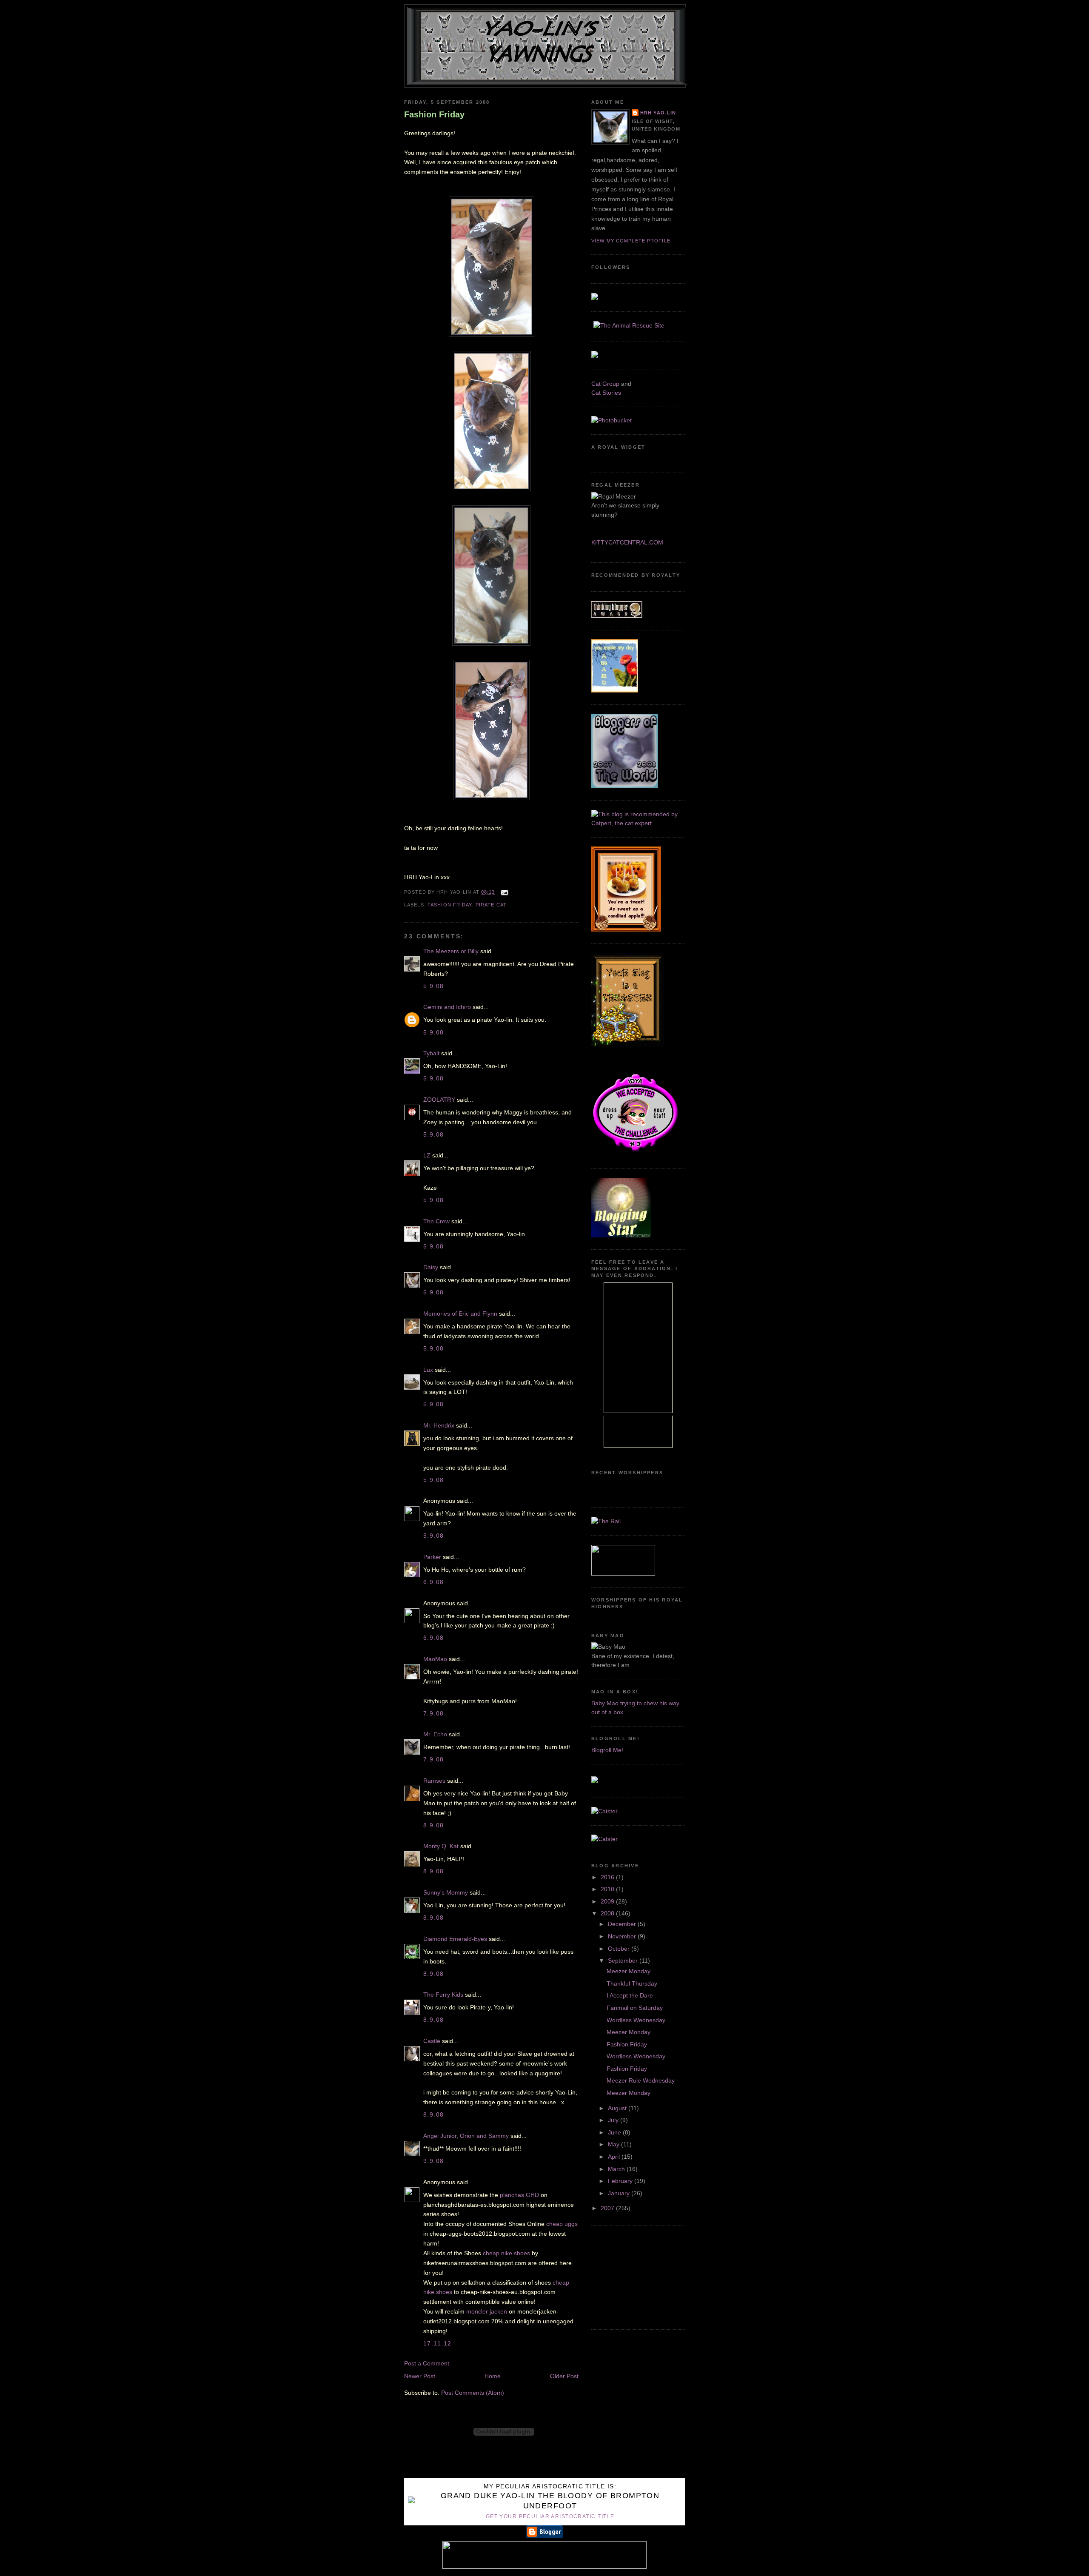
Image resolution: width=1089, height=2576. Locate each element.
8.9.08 (434, 1825)
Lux (428, 1370)
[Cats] (638, 823)
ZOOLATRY (439, 1100)
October (620, 1949)
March (617, 2169)
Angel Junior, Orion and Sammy (466, 2136)
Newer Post (420, 2376)
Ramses (434, 1781)
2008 (608, 1913)
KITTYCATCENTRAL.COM (627, 542)
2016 (608, 1877)
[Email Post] (504, 892)
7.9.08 (434, 1713)
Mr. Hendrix (439, 1425)
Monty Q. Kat (441, 1846)
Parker (432, 1557)
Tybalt (431, 1053)
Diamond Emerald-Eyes (455, 1939)
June (615, 2132)
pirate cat (491, 905)
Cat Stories (606, 393)
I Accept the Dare (630, 1995)
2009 (608, 1901)
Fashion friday (450, 905)
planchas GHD (519, 2195)
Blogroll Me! (607, 1750)
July (614, 2120)
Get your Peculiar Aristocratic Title (550, 2516)
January (620, 2193)
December (623, 1924)
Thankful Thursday (632, 1983)
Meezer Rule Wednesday (641, 2080)
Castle (432, 2041)
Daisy (431, 1267)
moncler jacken (487, 2311)
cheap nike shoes (506, 2253)
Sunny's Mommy (446, 1892)
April (615, 2157)
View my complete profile (631, 241)
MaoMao (435, 1659)
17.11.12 (437, 2343)
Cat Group (605, 384)
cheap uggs (562, 2224)
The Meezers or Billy (451, 951)
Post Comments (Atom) (473, 2393)
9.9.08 (434, 2161)
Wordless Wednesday (636, 2020)
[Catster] (604, 1811)
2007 (608, 2208)
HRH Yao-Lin (658, 113)
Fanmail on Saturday (635, 2008)
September (624, 1960)
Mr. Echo (435, 1734)
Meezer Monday (629, 1971)
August (618, 2108)
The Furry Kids (443, 1995)
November (623, 1936)
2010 (608, 1889)
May (614, 2144)
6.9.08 (434, 1582)
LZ (427, 1155)
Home (493, 2376)
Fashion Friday (434, 114)
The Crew (436, 1221)
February (621, 2181)
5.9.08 (434, 986)
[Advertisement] (630, 2285)
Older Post (564, 2376)
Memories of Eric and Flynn (460, 1314)
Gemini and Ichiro (447, 1007)
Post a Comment (427, 2363)
